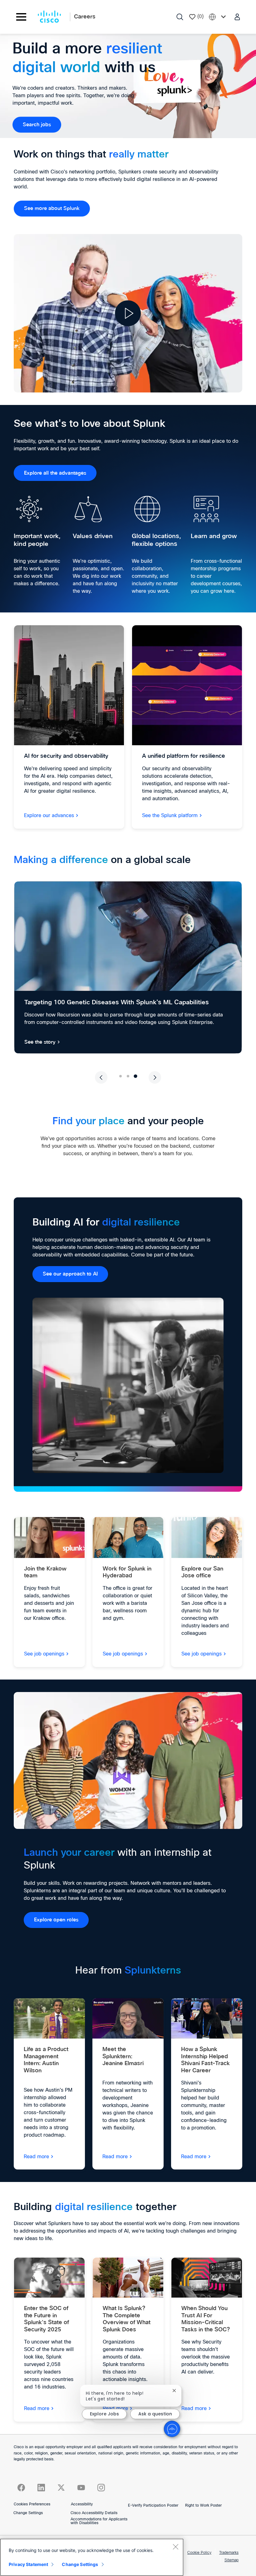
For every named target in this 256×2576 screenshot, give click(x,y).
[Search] (180, 17)
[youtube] (81, 2488)
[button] (238, 17)
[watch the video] (128, 313)
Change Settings (28, 2513)
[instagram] (101, 2488)
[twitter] (61, 2488)
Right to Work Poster (203, 2506)
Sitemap (231, 2560)
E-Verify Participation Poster (153, 2506)
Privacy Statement (28, 2564)
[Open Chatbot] (172, 2429)
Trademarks (229, 2553)
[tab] (120, 1076)
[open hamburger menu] (21, 17)
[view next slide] (155, 1077)
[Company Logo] (49, 17)
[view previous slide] (101, 1077)
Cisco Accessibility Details (94, 2513)
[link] (37, 125)
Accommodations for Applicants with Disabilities (99, 2521)
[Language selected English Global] (219, 17)
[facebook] (21, 2488)
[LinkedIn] (41, 2488)
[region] (92, 2557)
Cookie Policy (199, 2553)
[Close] (175, 2547)
